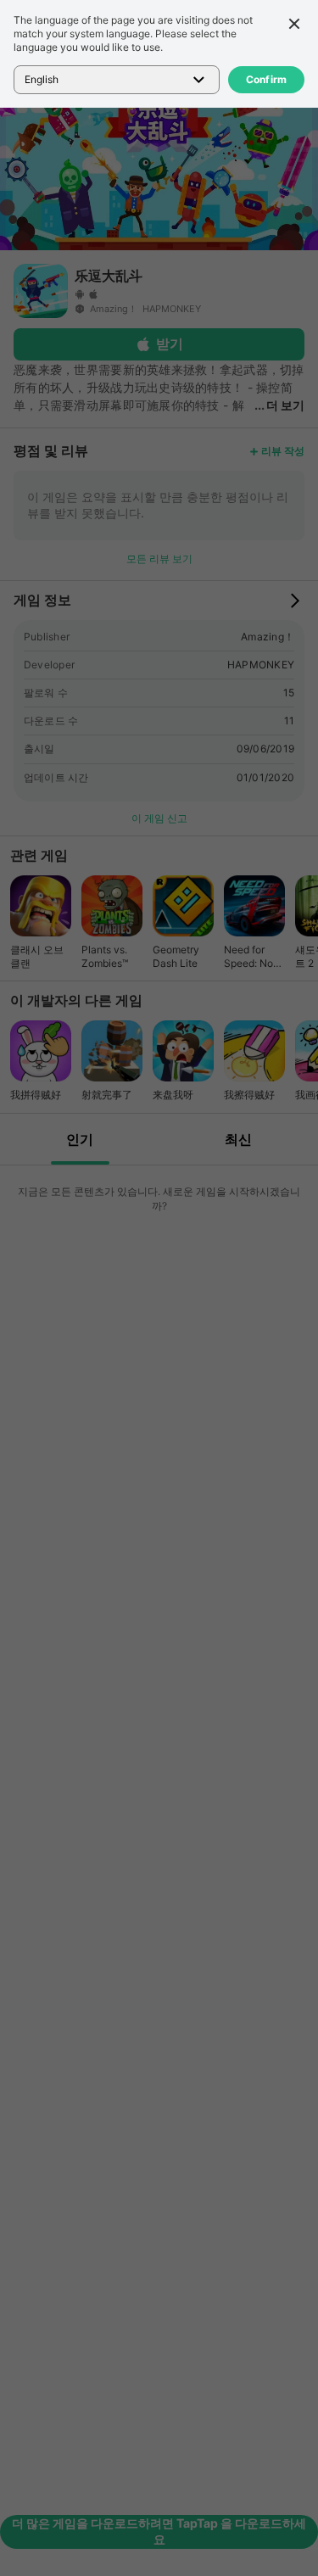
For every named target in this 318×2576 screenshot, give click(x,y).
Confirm (267, 79)
